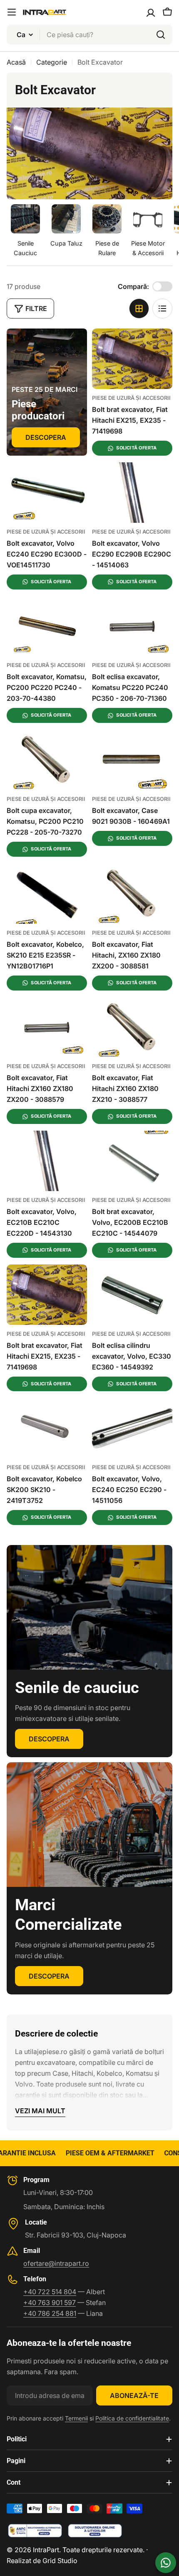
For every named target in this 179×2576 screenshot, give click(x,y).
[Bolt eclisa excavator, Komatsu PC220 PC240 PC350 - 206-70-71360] (132, 626)
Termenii (76, 2418)
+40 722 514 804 (50, 2292)
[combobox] (89, 35)
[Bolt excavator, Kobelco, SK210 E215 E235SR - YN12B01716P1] (47, 894)
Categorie (52, 62)
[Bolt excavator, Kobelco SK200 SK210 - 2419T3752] (47, 1428)
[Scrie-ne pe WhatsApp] (166, 2563)
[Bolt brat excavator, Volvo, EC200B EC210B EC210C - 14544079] (132, 1161)
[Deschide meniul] (12, 12)
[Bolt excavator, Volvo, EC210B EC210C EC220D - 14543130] (47, 1161)
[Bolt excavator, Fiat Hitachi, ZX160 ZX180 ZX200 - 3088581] (132, 894)
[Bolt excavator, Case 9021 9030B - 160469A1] (132, 760)
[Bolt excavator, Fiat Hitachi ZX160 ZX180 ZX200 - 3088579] (47, 1027)
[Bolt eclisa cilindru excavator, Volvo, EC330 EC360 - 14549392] (132, 1295)
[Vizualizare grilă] (139, 309)
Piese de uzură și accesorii (131, 398)
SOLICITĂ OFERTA (136, 448)
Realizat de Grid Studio (42, 2561)
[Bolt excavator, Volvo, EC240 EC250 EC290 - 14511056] (132, 1428)
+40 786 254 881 (50, 2313)
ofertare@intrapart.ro (56, 2263)
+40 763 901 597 (50, 2303)
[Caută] (161, 35)
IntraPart (46, 2550)
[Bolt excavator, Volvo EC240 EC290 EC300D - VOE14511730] (47, 493)
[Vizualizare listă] (162, 309)
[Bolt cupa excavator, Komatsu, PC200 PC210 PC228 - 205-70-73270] (47, 760)
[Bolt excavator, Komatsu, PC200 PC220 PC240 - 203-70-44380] (47, 626)
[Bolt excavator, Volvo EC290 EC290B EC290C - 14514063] (132, 493)
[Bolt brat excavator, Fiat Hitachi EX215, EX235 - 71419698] (132, 359)
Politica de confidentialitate (132, 2418)
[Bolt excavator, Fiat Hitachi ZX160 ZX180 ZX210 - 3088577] (132, 1027)
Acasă (16, 62)
